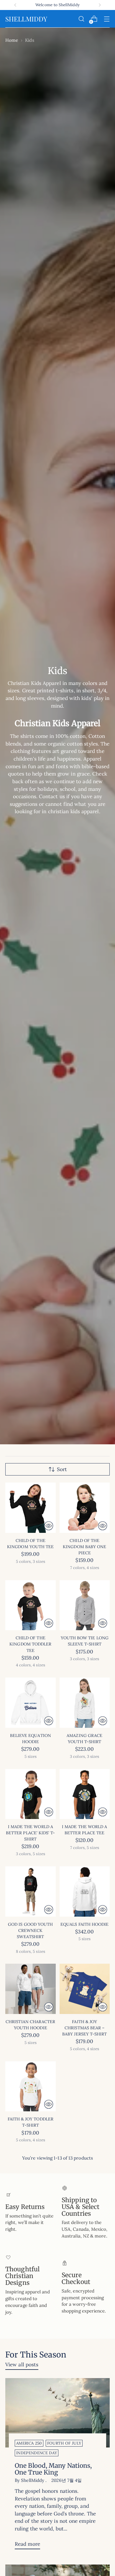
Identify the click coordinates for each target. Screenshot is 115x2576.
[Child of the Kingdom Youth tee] (31, 1508)
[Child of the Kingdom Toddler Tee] (31, 1605)
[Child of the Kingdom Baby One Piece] (85, 1508)
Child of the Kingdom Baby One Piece (84, 1547)
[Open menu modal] (107, 19)
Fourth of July (64, 2443)
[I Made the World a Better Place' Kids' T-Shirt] (31, 1794)
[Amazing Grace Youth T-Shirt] (85, 1703)
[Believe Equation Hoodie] (31, 1703)
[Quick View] (49, 1526)
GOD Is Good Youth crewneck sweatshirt (30, 1930)
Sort (62, 1469)
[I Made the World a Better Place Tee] (85, 1794)
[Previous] (15, 5)
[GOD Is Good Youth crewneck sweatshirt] (31, 1891)
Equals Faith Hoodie (84, 1924)
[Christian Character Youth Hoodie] (31, 1989)
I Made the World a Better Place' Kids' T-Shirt (31, 1833)
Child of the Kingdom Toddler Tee (30, 1644)
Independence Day (37, 2453)
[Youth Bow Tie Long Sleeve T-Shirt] (85, 1605)
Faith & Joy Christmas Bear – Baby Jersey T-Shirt (84, 2028)
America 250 (29, 2443)
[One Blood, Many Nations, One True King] (57, 2413)
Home (12, 40)
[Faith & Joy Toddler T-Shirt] (31, 2086)
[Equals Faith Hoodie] (85, 1891)
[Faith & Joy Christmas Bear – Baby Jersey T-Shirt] (85, 1989)
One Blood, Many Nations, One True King (53, 2469)
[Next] (100, 5)
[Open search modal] (81, 19)
